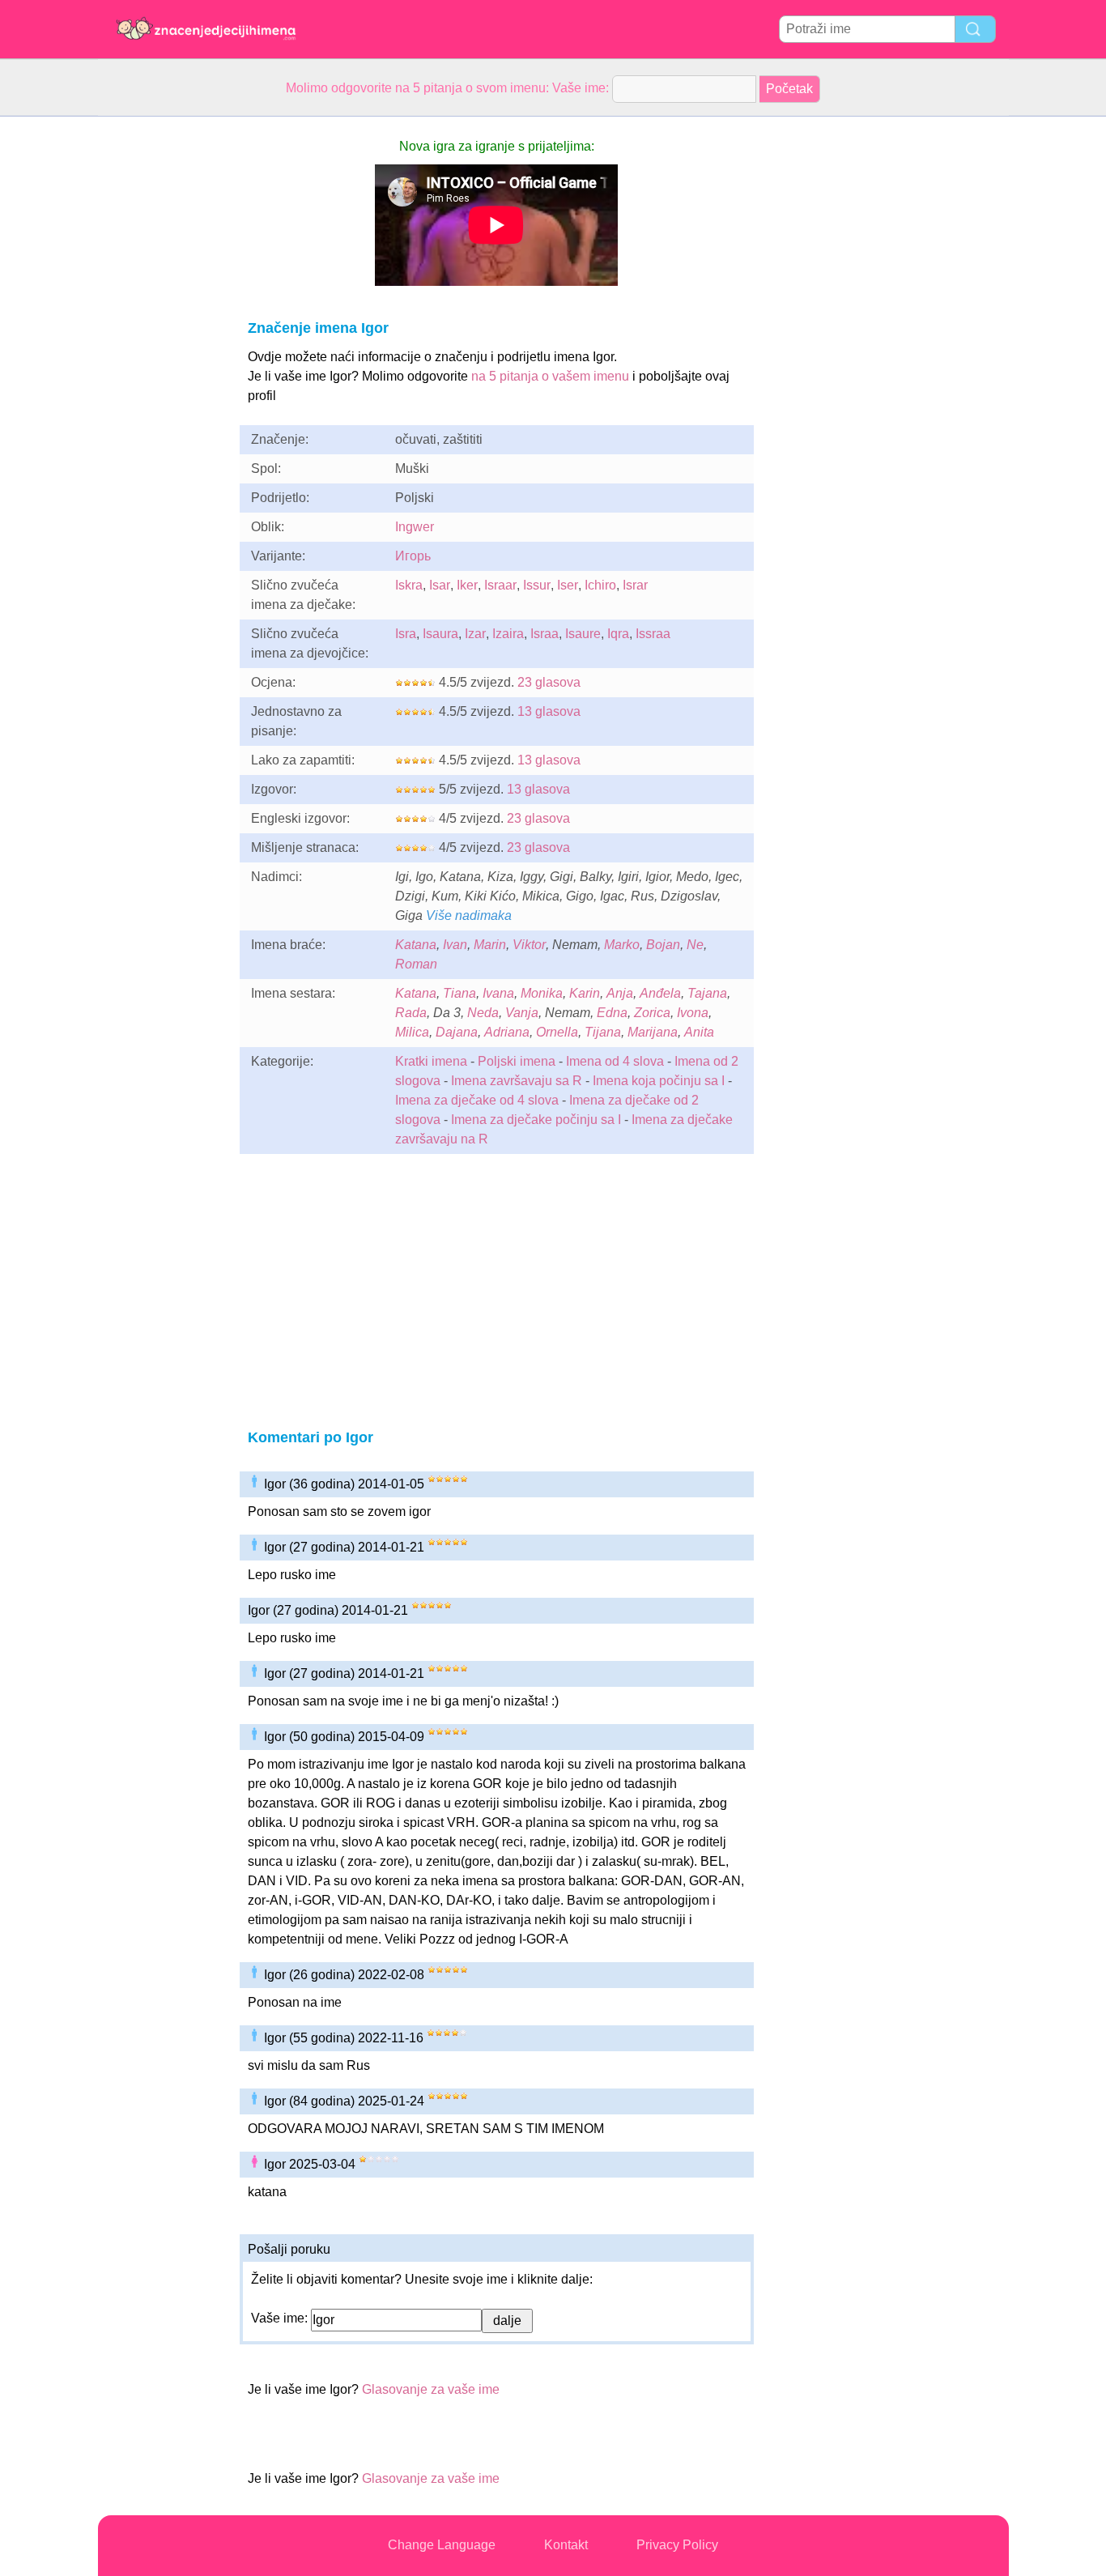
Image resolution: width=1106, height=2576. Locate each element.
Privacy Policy (677, 2545)
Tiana (459, 993)
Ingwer (415, 527)
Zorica (652, 1013)
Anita (699, 1032)
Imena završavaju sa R (517, 1081)
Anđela (660, 993)
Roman (416, 964)
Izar (475, 634)
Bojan (663, 945)
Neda (483, 1013)
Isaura (440, 634)
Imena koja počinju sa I (659, 1081)
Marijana (653, 1032)
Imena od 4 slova (615, 1061)
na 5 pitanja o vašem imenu (550, 376)
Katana (416, 945)
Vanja (522, 1013)
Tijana (603, 1032)
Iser (568, 585)
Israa (544, 634)
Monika (542, 993)
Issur (537, 585)
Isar (440, 585)
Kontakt (566, 2545)
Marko (622, 945)
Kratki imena (431, 1061)
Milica (412, 1032)
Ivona (693, 1013)
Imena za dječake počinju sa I (536, 1120)
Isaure (583, 634)
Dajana (457, 1032)
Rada (411, 1013)
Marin (490, 945)
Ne (695, 945)
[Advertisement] (163, 360)
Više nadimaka (469, 915)
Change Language (442, 2545)
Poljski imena (517, 1061)
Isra (406, 634)
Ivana (498, 993)
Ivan (455, 945)
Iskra (409, 585)
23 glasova (549, 682)
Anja (620, 993)
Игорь (413, 556)
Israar (500, 585)
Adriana (507, 1032)
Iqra (618, 634)
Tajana (707, 993)
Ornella (557, 1032)
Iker (467, 585)
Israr (635, 585)
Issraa (653, 634)
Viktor (529, 945)
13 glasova (549, 711)
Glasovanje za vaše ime (431, 2389)
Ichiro (600, 585)
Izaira (508, 634)
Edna (612, 1013)
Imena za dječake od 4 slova (477, 1100)
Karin (585, 993)
